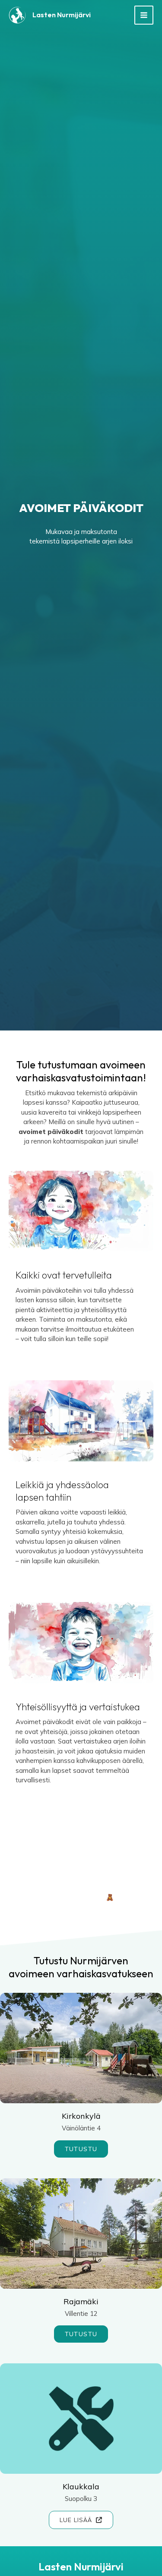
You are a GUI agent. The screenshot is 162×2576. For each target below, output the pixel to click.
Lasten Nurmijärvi (62, 15)
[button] (81, 2149)
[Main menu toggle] (144, 15)
